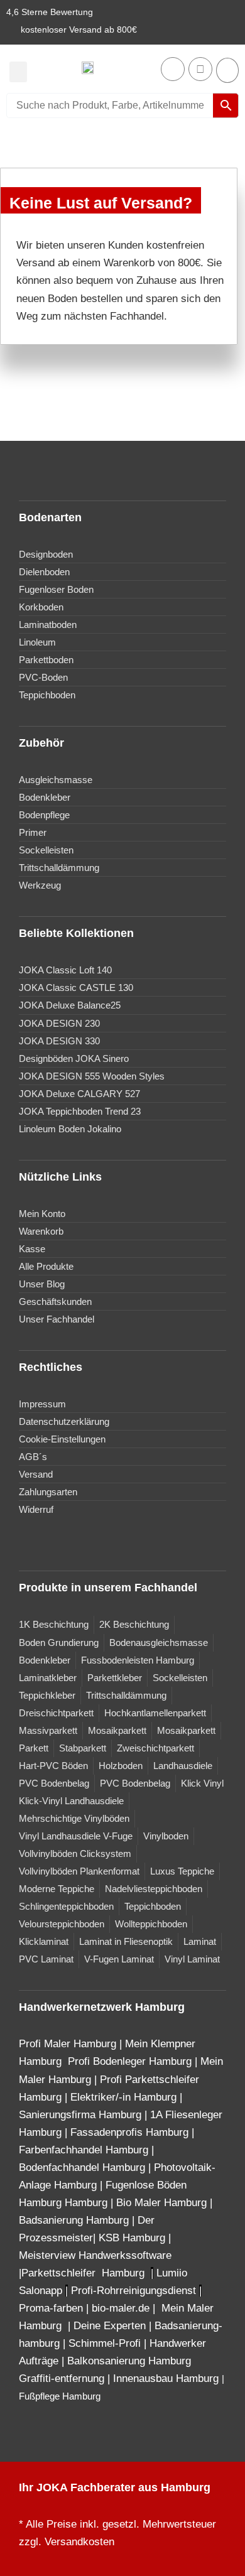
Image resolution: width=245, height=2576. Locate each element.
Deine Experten (110, 2326)
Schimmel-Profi (105, 2343)
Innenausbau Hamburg (166, 2378)
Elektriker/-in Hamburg (125, 2097)
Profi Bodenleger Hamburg (130, 2061)
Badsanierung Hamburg (75, 2220)
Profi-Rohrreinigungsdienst (133, 2291)
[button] (18, 72)
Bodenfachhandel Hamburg (84, 2167)
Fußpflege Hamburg (60, 2396)
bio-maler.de (119, 2308)
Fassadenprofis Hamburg (131, 2132)
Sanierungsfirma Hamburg (82, 2115)
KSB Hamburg (133, 2238)
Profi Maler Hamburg (68, 2044)
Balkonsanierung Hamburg (129, 2361)
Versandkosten (79, 2542)
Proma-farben (51, 2308)
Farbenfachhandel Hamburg (85, 2150)
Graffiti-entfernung (62, 2378)
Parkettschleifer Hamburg (83, 2273)
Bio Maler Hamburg (163, 2203)
